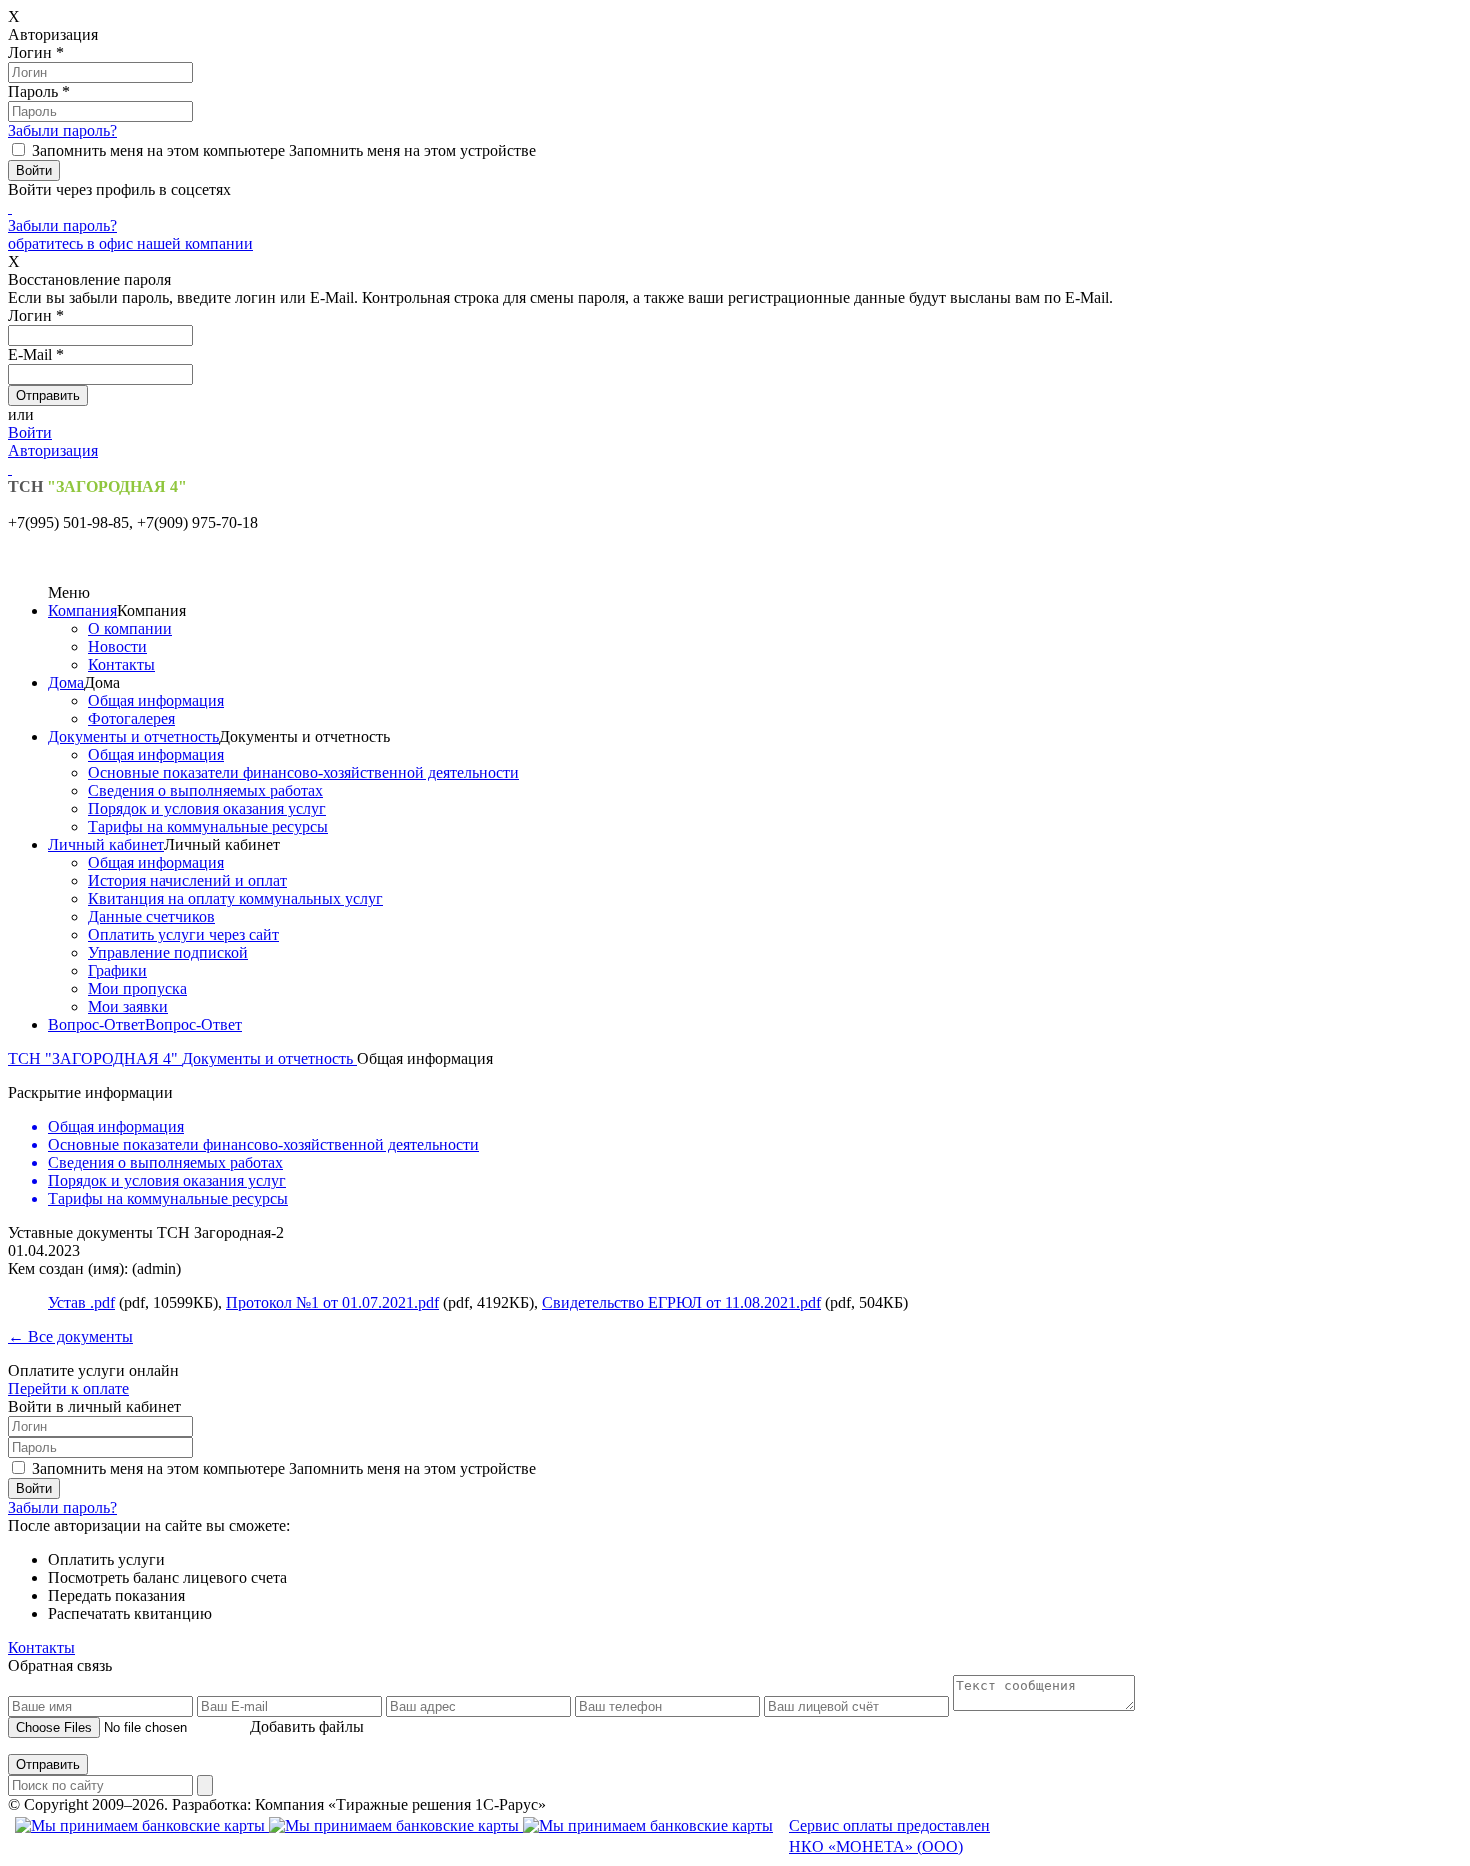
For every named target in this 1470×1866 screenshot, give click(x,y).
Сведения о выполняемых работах (205, 790)
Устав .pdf (81, 1302)
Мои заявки (128, 1006)
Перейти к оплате (68, 1388)
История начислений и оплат (187, 880)
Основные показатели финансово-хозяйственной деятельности (303, 772)
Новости (117, 646)
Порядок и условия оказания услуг (207, 808)
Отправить (48, 1764)
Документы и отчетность (133, 736)
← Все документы (70, 1336)
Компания (82, 610)
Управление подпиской (168, 952)
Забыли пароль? (62, 130)
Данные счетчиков (151, 916)
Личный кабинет (106, 844)
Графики (117, 970)
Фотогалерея (131, 718)
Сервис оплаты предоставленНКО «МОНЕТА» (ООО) (889, 1836)
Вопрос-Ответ (96, 1024)
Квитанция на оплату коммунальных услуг (235, 898)
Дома (66, 682)
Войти (30, 432)
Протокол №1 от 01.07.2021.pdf (332, 1302)
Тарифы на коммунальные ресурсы (208, 826)
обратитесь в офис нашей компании (130, 243)
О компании (130, 628)
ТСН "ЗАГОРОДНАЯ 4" (95, 1058)
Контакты (121, 664)
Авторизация (53, 450)
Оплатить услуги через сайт (183, 934)
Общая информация (156, 700)
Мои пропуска (137, 988)
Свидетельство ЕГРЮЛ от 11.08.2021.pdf (681, 1302)
